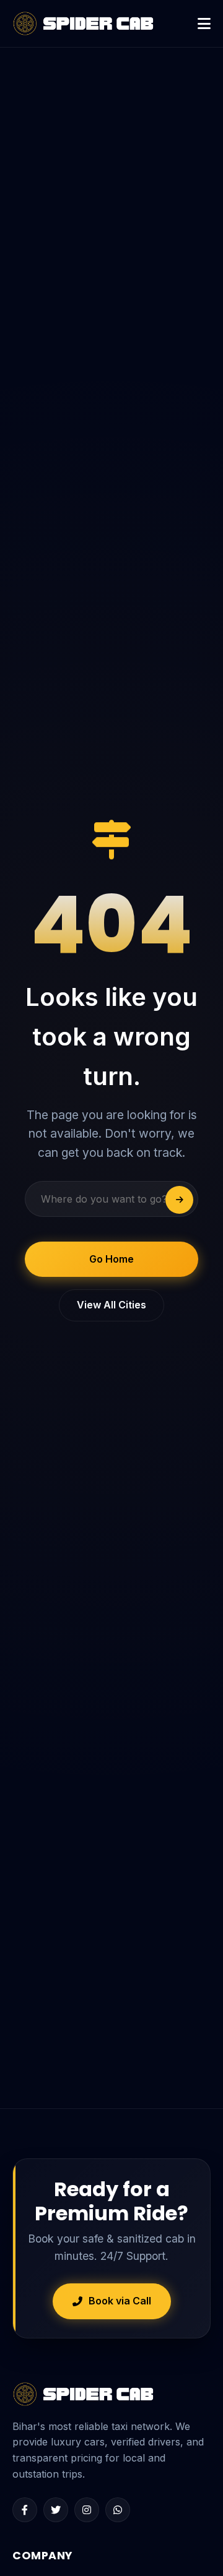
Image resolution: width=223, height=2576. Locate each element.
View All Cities (111, 1305)
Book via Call (120, 2301)
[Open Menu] (204, 24)
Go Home (111, 1259)
